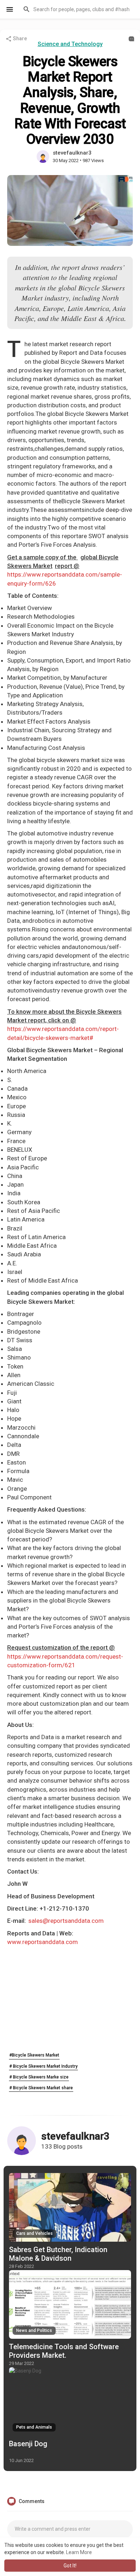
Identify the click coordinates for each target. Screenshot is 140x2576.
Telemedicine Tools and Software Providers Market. (64, 2351)
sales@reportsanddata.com (66, 1921)
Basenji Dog (28, 2444)
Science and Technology (70, 44)
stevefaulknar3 (72, 153)
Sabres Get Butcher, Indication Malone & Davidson (58, 2254)
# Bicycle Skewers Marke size (39, 2077)
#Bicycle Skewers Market (34, 2055)
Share (19, 38)
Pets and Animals (34, 2427)
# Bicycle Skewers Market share (41, 2088)
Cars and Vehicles (34, 2233)
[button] (77, 9)
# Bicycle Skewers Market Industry (43, 2066)
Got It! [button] (70, 2566)
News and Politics (34, 2330)
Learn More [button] (79, 2552)
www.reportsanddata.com (43, 1942)
